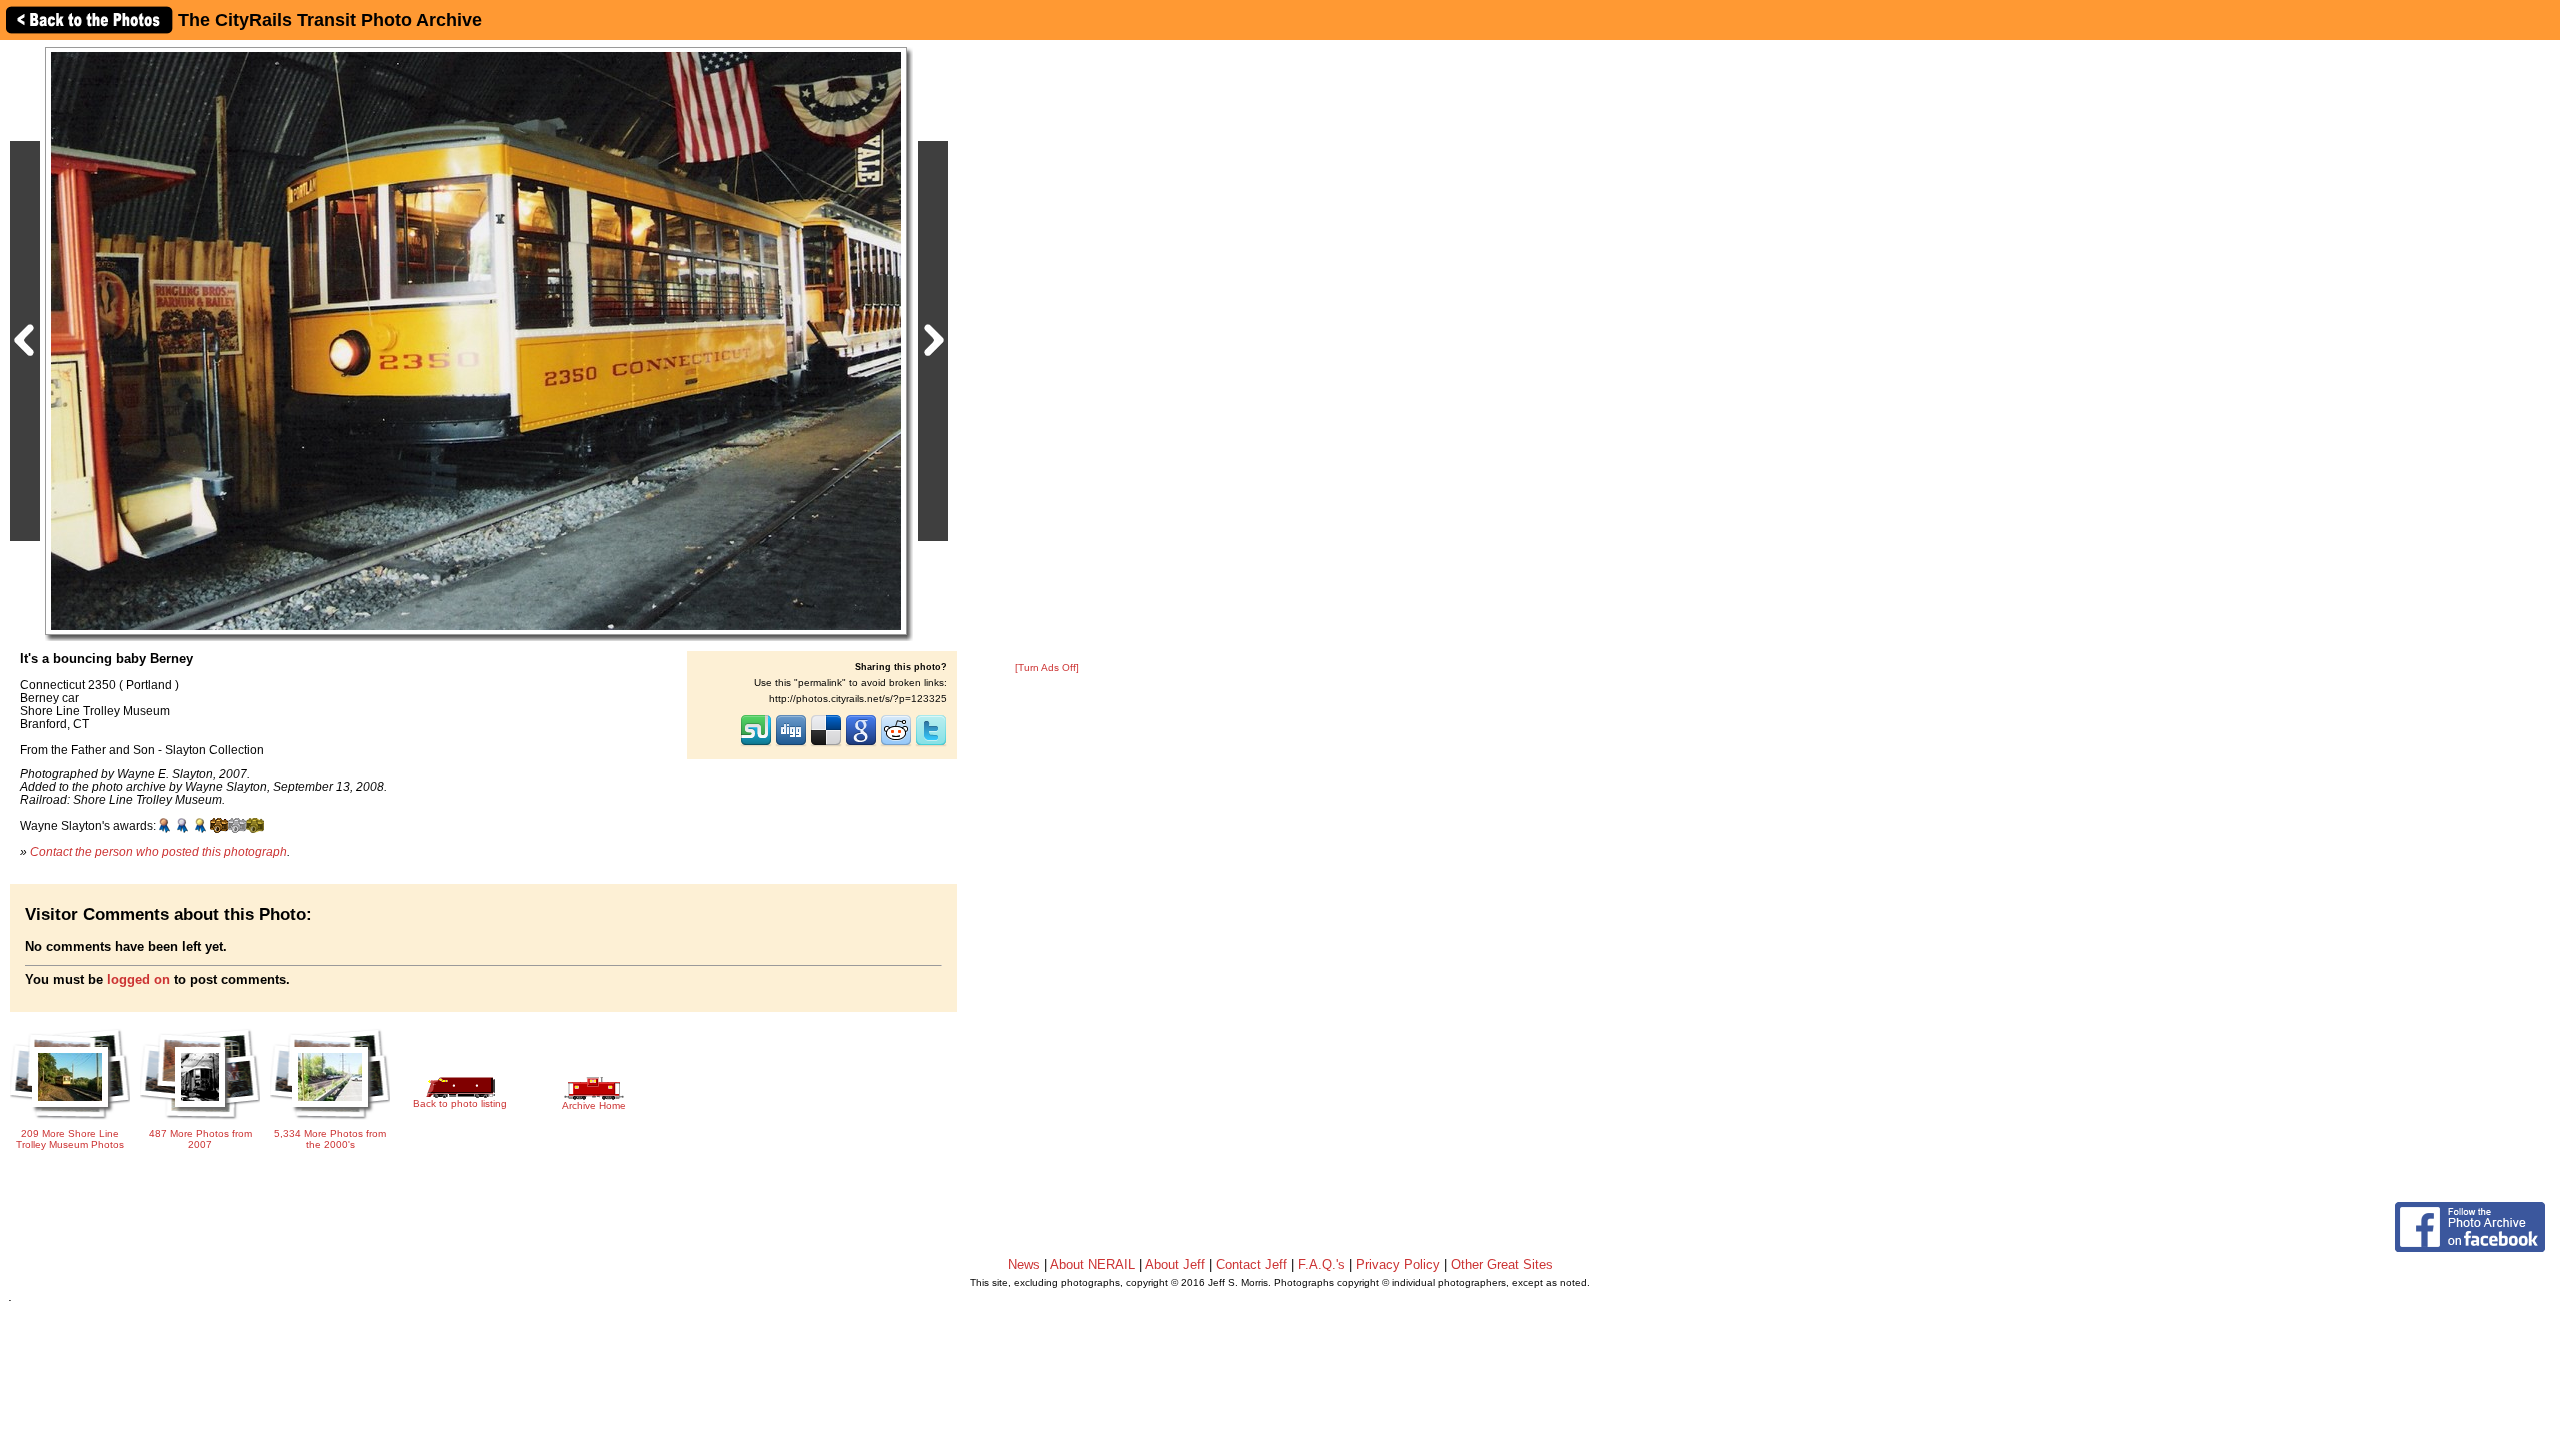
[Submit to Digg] (791, 744)
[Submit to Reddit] (896, 744)
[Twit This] (931, 744)
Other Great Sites (1502, 1264)
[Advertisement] (1047, 352)
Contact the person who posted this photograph (158, 851)
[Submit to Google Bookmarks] (861, 744)
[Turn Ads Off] (1047, 667)
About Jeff (1175, 1264)
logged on (138, 979)
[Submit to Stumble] (756, 744)
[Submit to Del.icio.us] (826, 744)
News (1024, 1264)
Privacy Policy (1398, 1264)
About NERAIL (1092, 1264)
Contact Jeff (1251, 1264)
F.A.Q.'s (1321, 1264)
